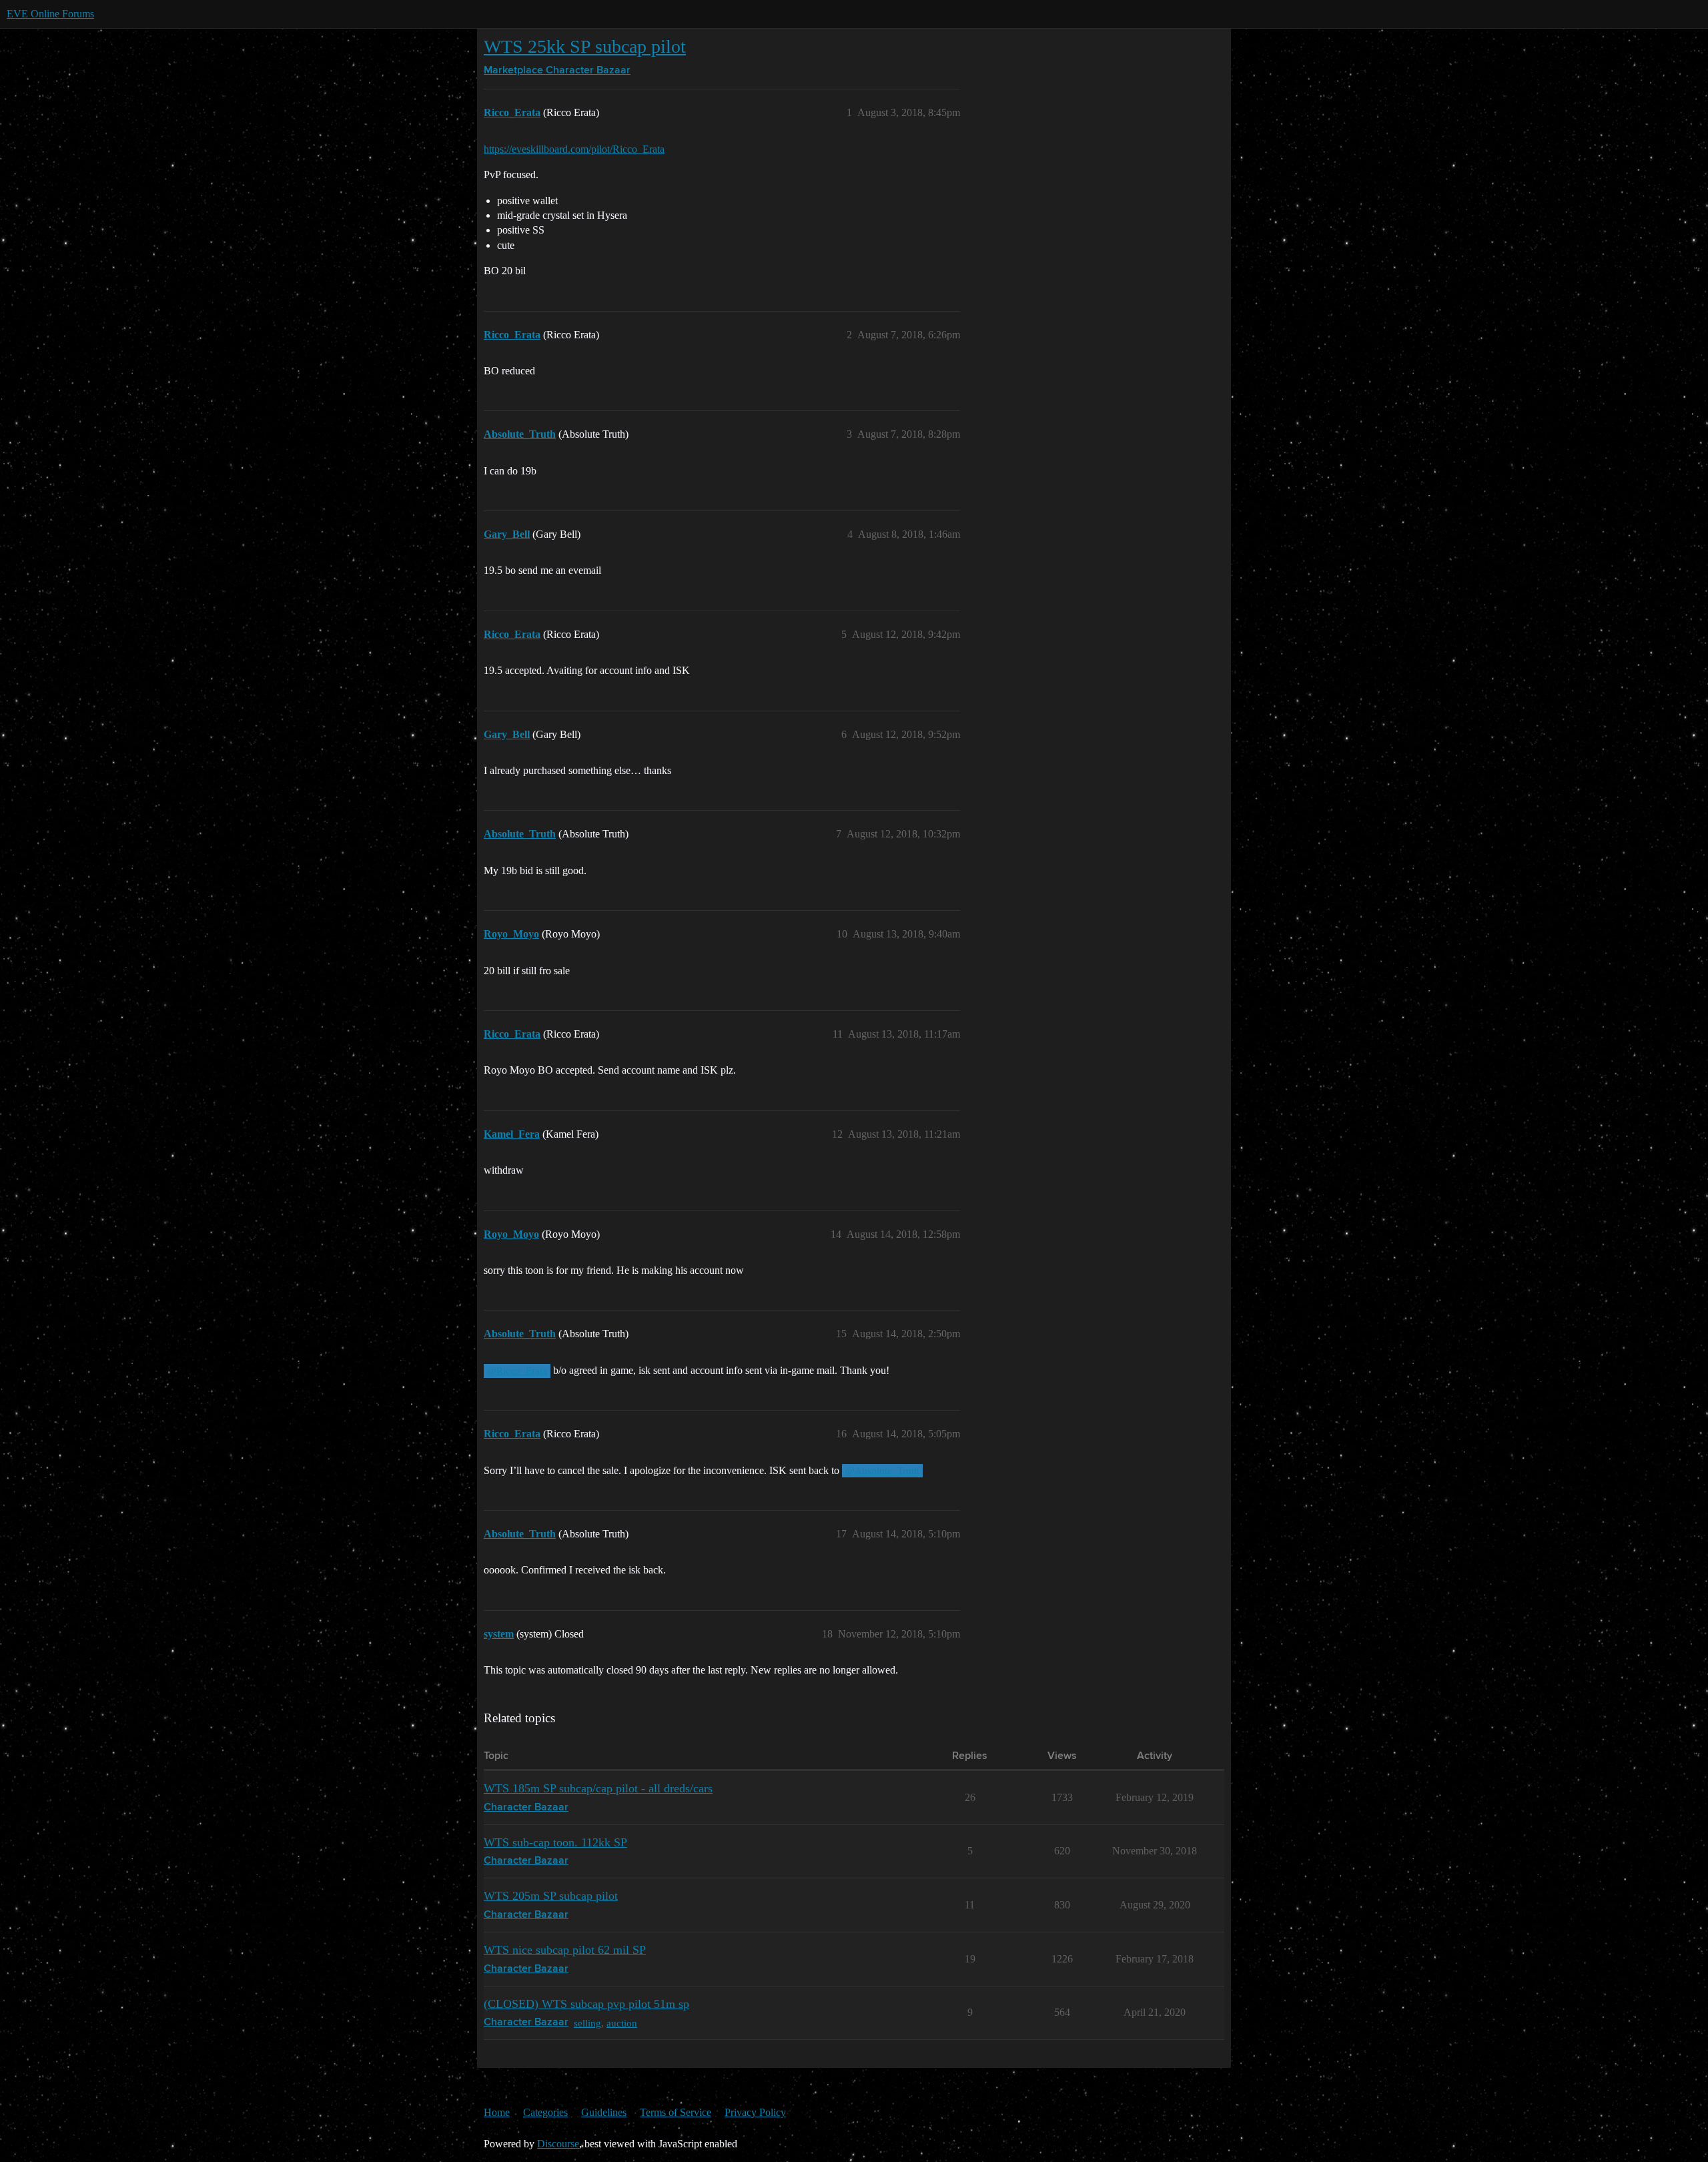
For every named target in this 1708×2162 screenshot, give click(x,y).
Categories (545, 2112)
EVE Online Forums (50, 14)
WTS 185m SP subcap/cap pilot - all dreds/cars (598, 1788)
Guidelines (604, 2112)
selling (587, 2023)
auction (622, 2023)
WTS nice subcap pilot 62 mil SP (565, 1950)
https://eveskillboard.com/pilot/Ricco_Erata (574, 149)
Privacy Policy (755, 2112)
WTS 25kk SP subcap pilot (585, 46)
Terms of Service (676, 2112)
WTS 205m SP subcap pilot (551, 1896)
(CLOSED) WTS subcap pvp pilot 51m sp (586, 2004)
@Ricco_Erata (517, 1371)
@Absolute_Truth (882, 1471)
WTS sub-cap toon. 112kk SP (555, 1842)
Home (497, 2112)
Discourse (558, 2144)
